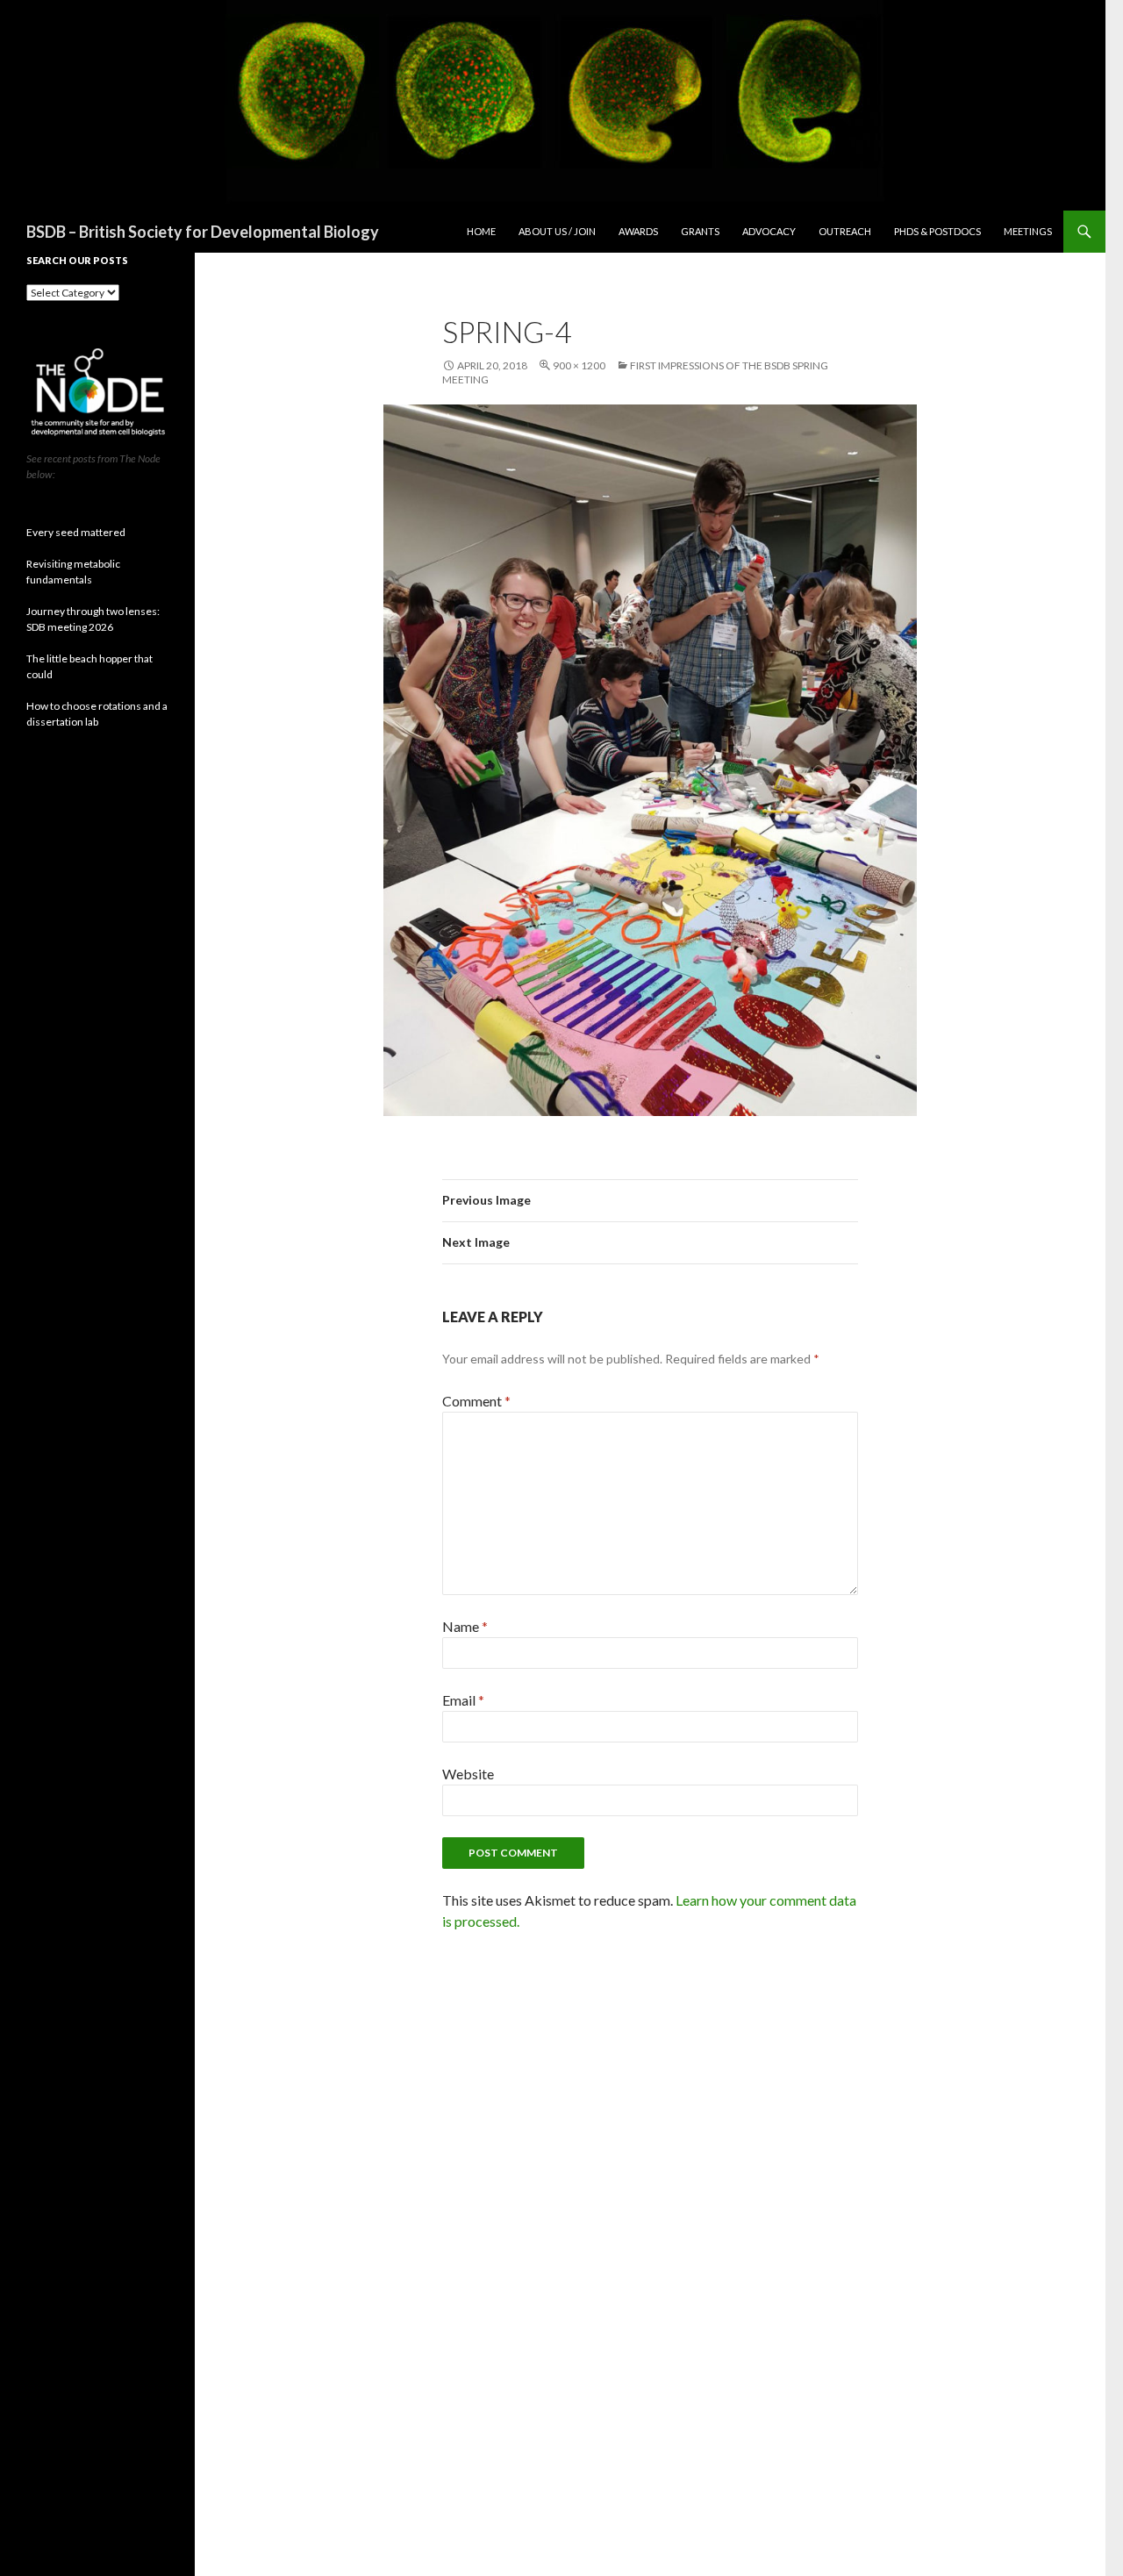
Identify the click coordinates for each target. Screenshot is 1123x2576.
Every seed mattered (76, 532)
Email (463, 1700)
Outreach (845, 231)
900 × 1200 (579, 365)
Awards (638, 231)
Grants (700, 231)
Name (465, 1626)
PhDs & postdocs (937, 231)
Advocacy (769, 231)
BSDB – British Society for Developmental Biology (203, 232)
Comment (476, 1401)
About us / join (557, 231)
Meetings (1028, 231)
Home (481, 231)
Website (468, 1774)
